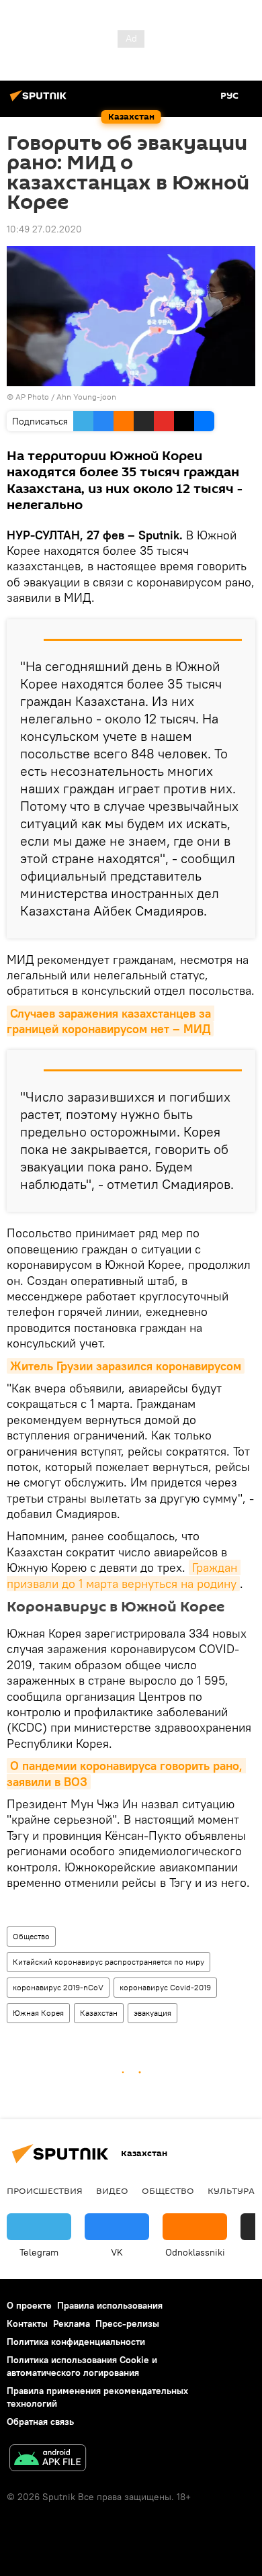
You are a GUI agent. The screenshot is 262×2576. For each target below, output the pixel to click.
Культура (231, 2190)
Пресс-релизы (127, 2323)
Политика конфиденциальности (76, 2342)
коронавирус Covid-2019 (165, 1987)
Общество (31, 1936)
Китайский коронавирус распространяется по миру (108, 1962)
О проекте (29, 2305)
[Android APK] (48, 2459)
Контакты (27, 2323)
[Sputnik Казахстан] (40, 101)
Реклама (72, 2323)
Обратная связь (40, 2422)
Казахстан (99, 2013)
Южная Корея (38, 2013)
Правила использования (110, 2305)
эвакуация (152, 2013)
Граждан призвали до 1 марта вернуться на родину (124, 1575)
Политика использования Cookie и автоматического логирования (82, 2366)
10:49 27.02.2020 (44, 229)
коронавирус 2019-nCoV (58, 1987)
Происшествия (45, 2190)
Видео (112, 2190)
